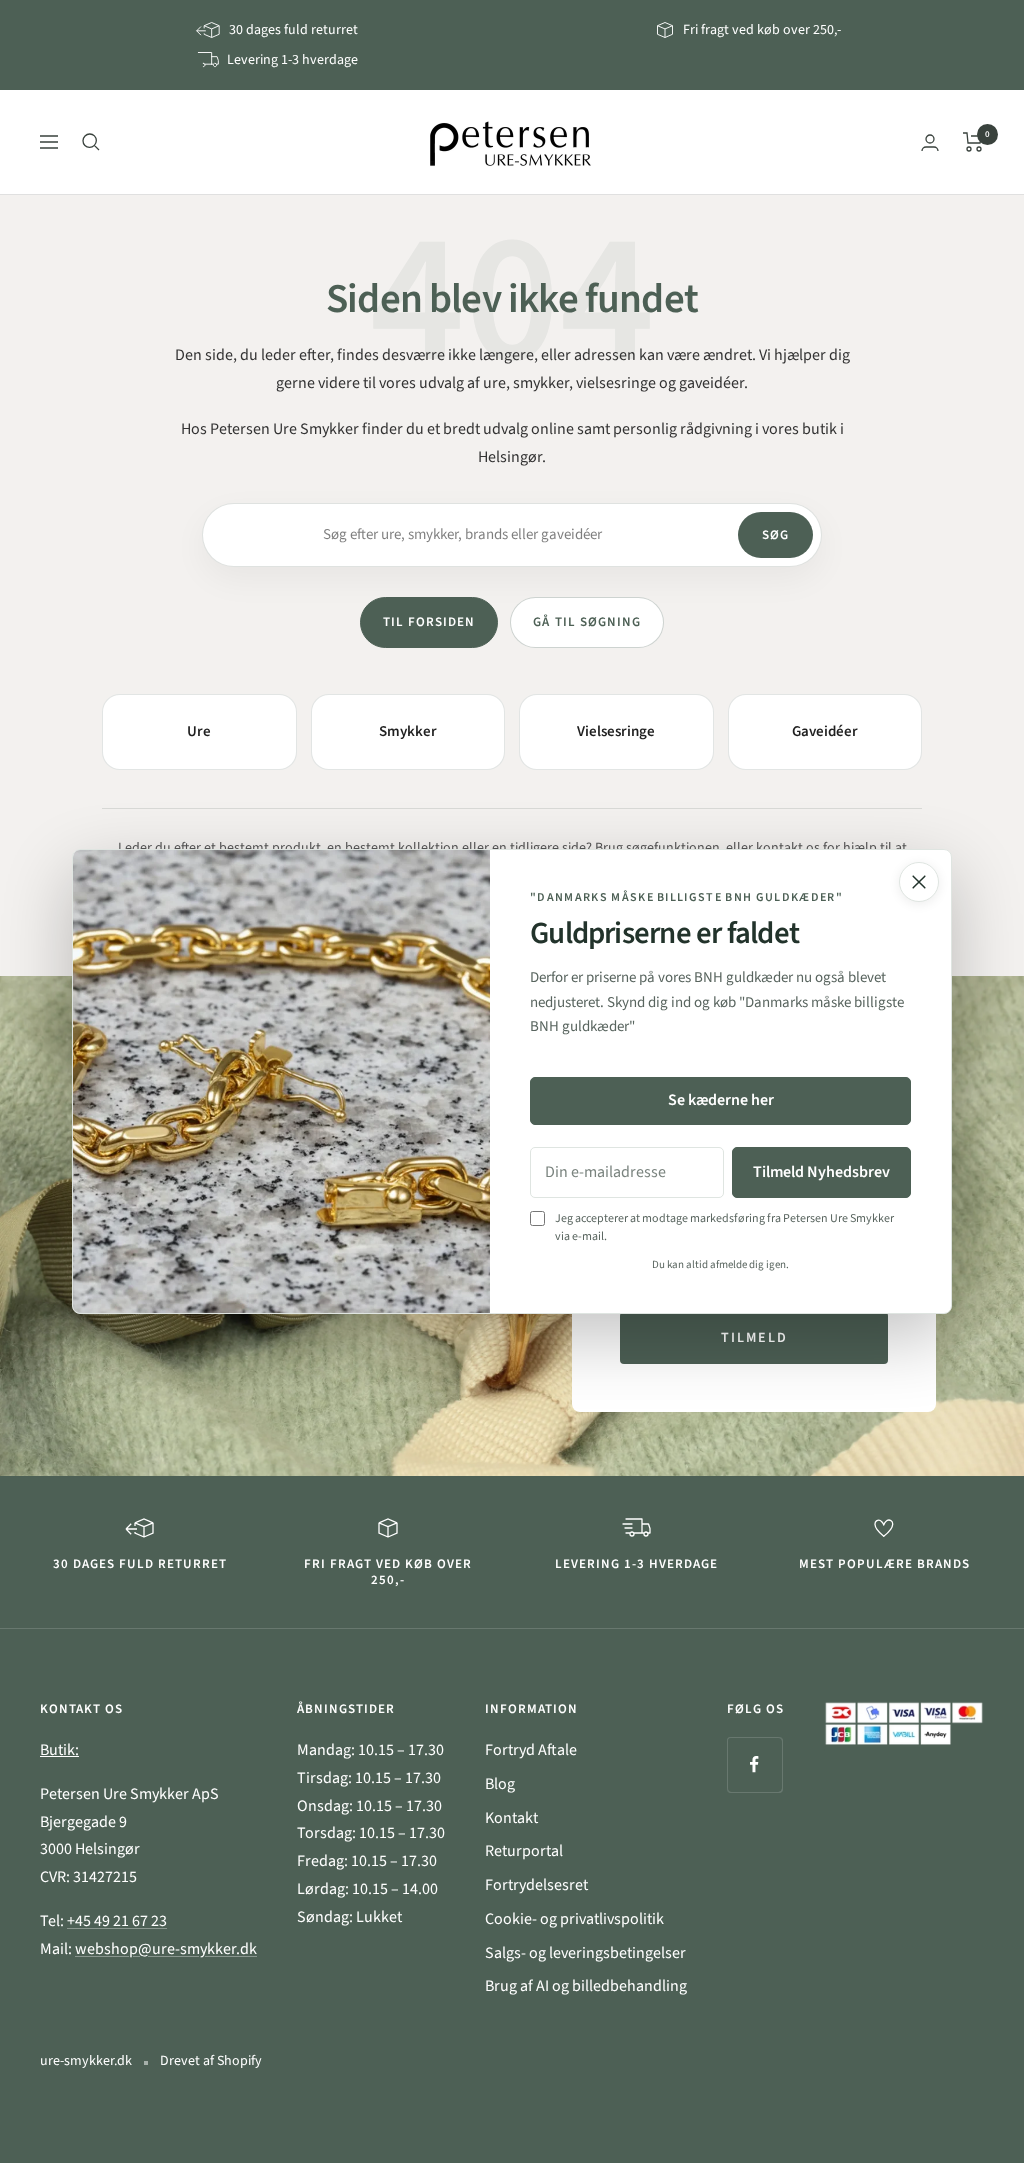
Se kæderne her (721, 1100)
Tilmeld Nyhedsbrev (821, 1172)
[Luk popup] (919, 882)
